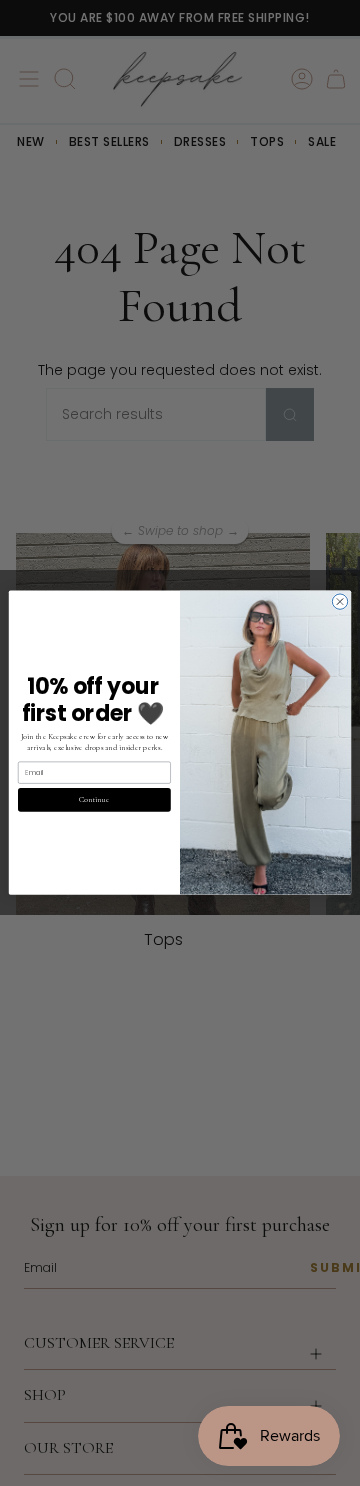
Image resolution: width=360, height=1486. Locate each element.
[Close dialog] (339, 601)
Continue (94, 800)
